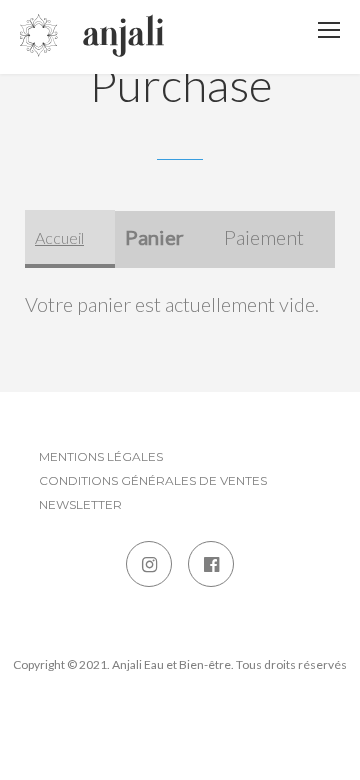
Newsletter (80, 504)
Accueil (59, 237)
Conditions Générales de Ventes (153, 480)
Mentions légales (101, 456)
